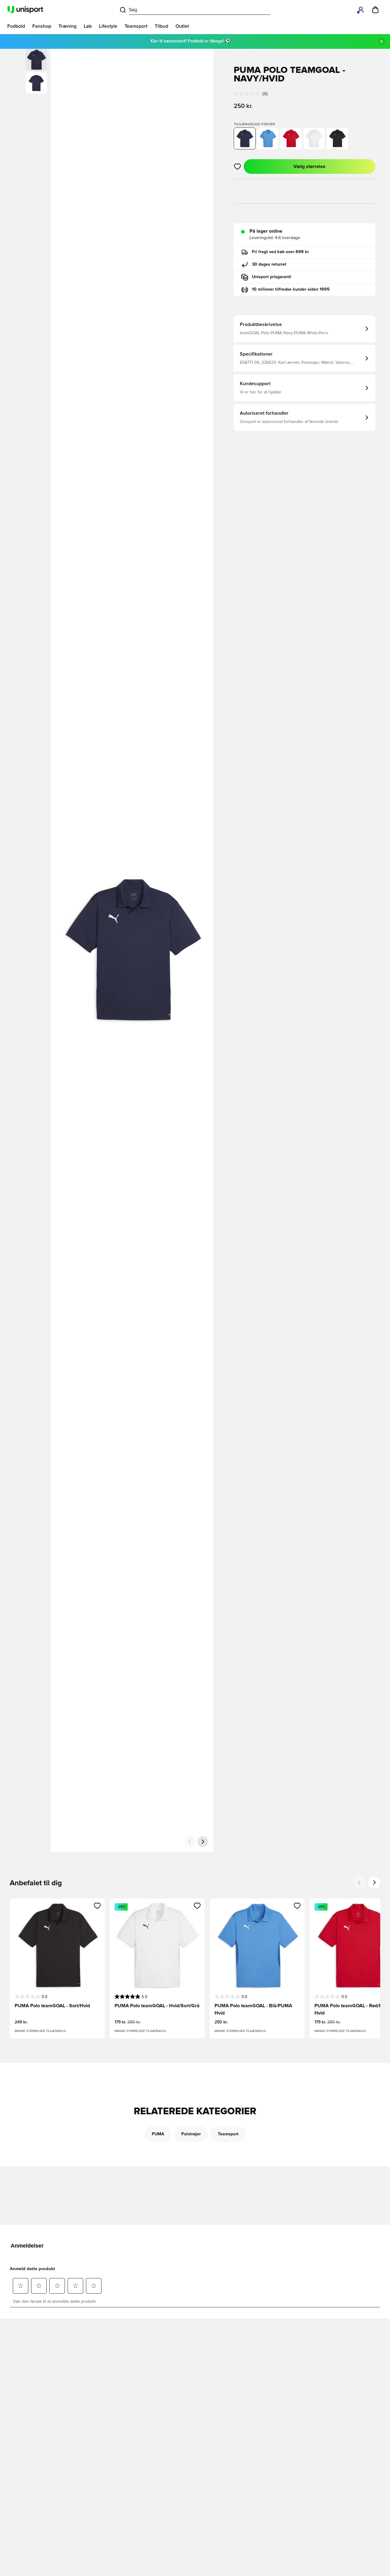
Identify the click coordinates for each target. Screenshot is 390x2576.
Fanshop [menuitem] (42, 26)
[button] (36, 83)
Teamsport (228, 2134)
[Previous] (360, 1883)
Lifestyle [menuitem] (108, 26)
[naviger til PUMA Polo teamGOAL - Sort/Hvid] (337, 138)
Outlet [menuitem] (182, 26)
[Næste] (203, 1842)
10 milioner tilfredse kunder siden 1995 (291, 289)
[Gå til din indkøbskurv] (375, 10)
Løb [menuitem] (88, 26)
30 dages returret (269, 264)
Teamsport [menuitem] (136, 26)
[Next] (374, 1883)
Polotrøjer (191, 2134)
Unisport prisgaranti (272, 277)
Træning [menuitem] (67, 26)
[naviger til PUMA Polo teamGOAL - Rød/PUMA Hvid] (291, 138)
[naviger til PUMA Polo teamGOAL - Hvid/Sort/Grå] (314, 138)
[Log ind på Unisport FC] (361, 10)
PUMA (158, 2134)
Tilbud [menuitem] (161, 26)
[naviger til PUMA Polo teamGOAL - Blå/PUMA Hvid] (268, 138)
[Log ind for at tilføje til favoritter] (238, 167)
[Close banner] (381, 41)
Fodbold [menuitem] (16, 26)
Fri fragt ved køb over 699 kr (280, 252)
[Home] (25, 10)
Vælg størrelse (309, 167)
